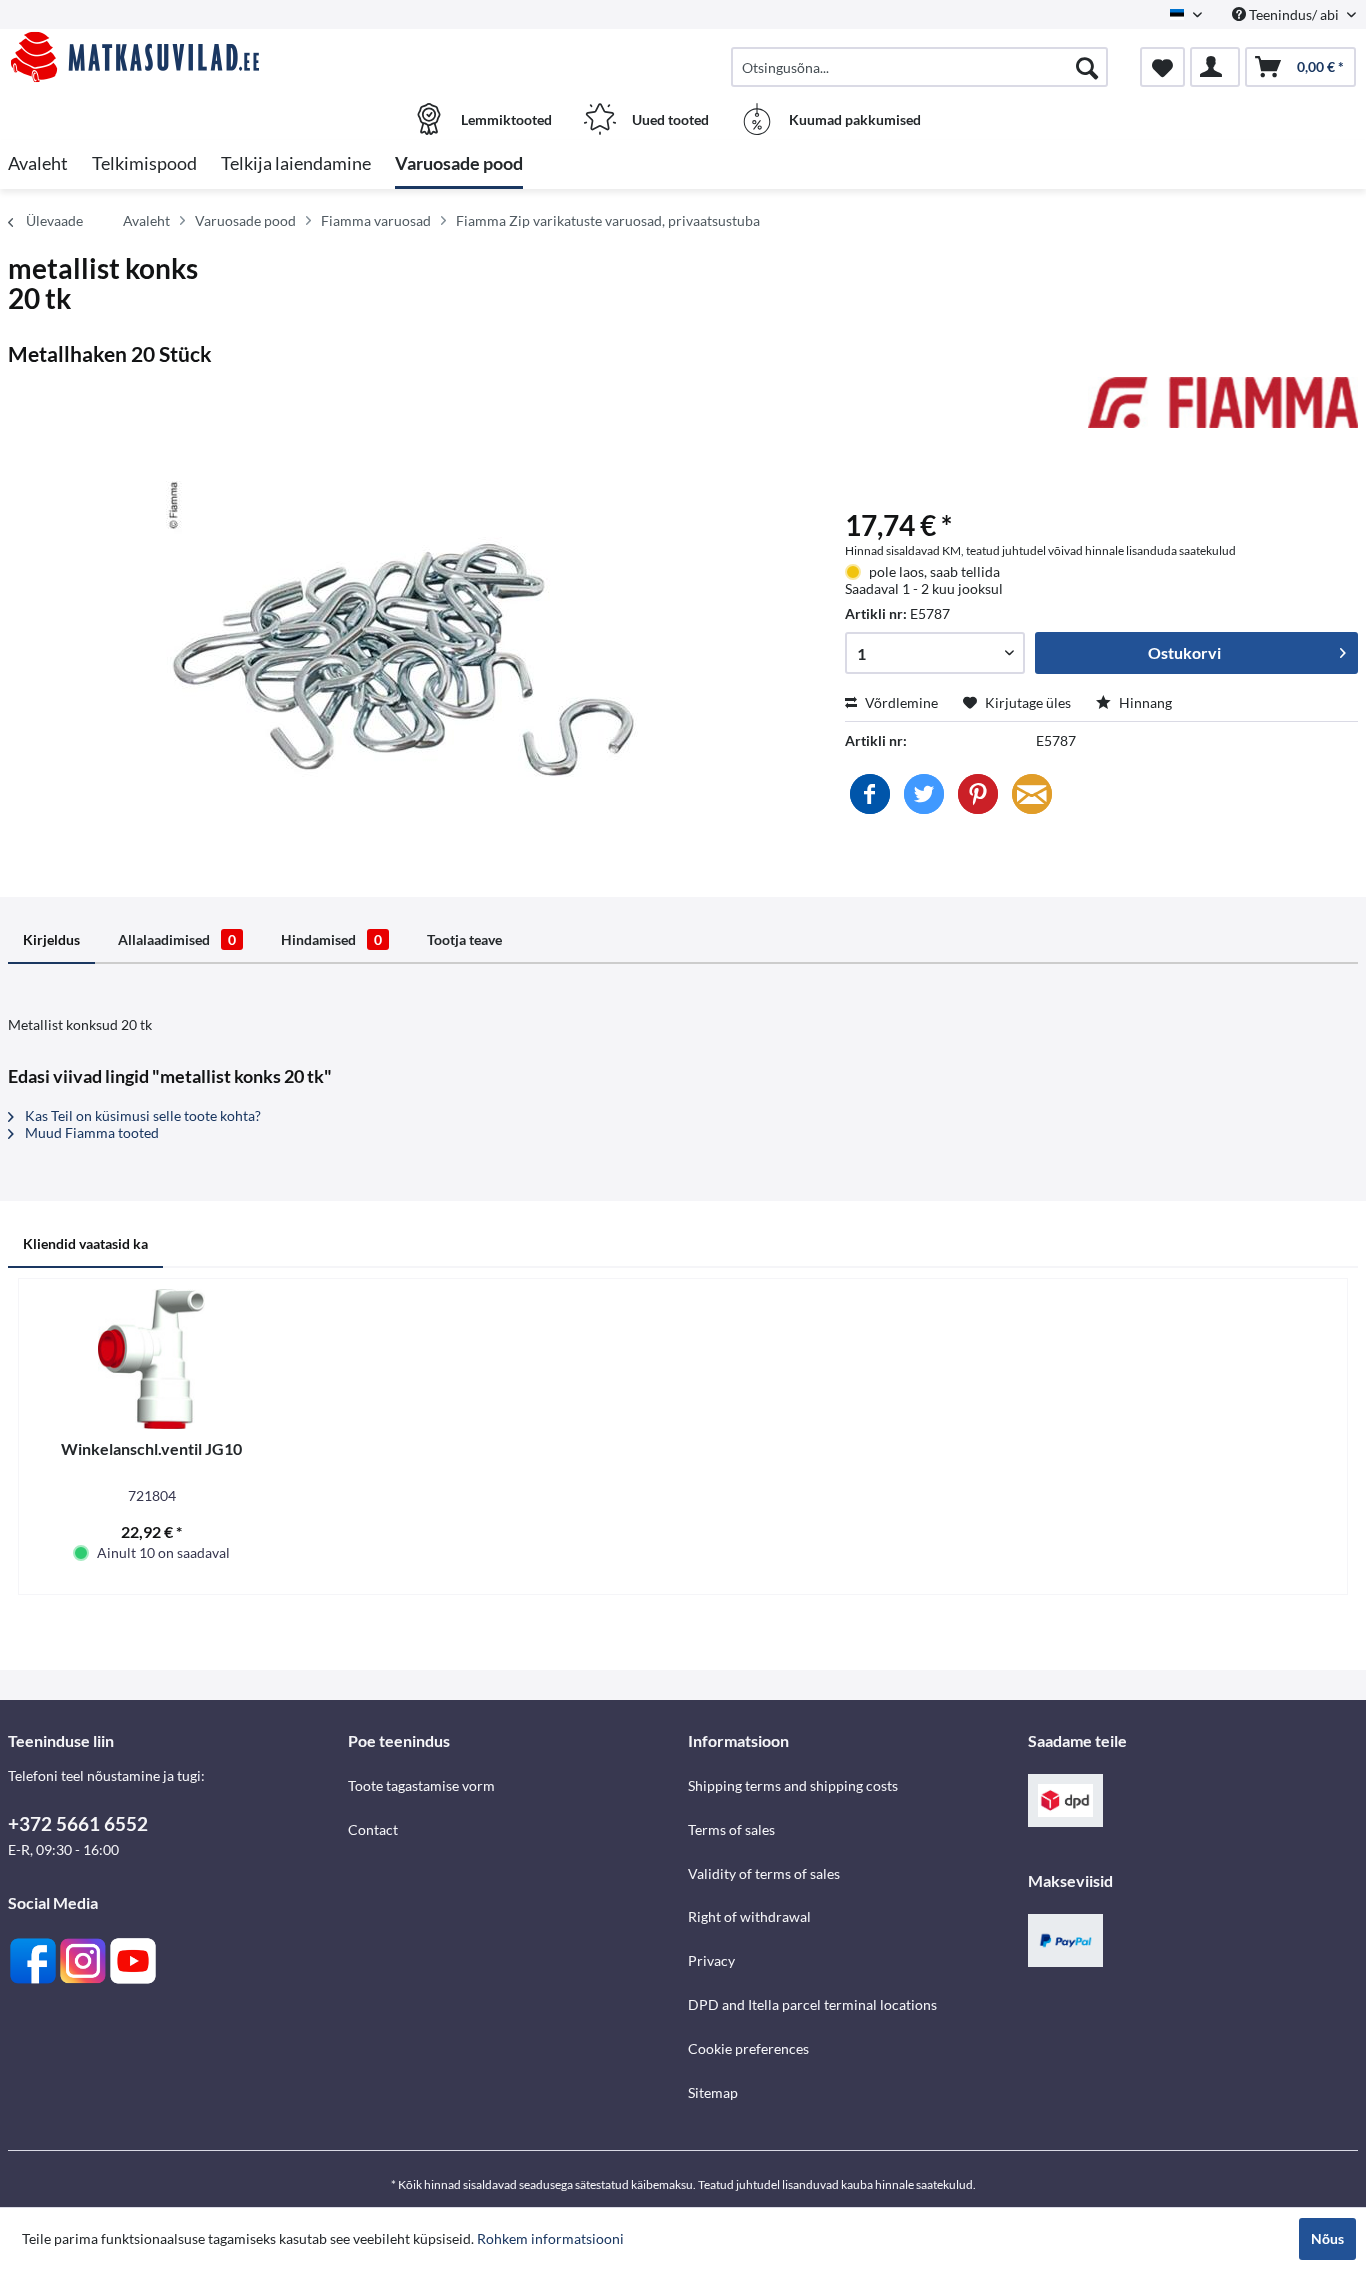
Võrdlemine (900, 702)
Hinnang (1144, 702)
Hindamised (331, 939)
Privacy (711, 1960)
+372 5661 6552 (78, 1823)
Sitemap (713, 2092)
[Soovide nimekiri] (1162, 67)
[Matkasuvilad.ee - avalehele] (175, 57)
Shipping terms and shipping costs (793, 1785)
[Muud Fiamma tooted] (1223, 412)
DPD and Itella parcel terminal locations (812, 2004)
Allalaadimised (177, 939)
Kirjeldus (51, 939)
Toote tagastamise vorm (421, 1785)
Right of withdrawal (749, 1916)
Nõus (1327, 2238)
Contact (373, 1829)
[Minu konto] (1215, 67)
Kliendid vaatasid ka (85, 1243)
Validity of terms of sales (764, 1873)
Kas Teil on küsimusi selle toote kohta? (141, 1115)
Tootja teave (464, 939)
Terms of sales (731, 1829)
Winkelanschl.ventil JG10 (151, 1448)
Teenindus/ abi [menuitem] (1294, 14)
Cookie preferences (748, 2048)
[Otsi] (1087, 67)
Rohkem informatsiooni (550, 2238)
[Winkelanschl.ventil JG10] (152, 1359)
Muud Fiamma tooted (90, 1132)
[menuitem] (919, 67)
